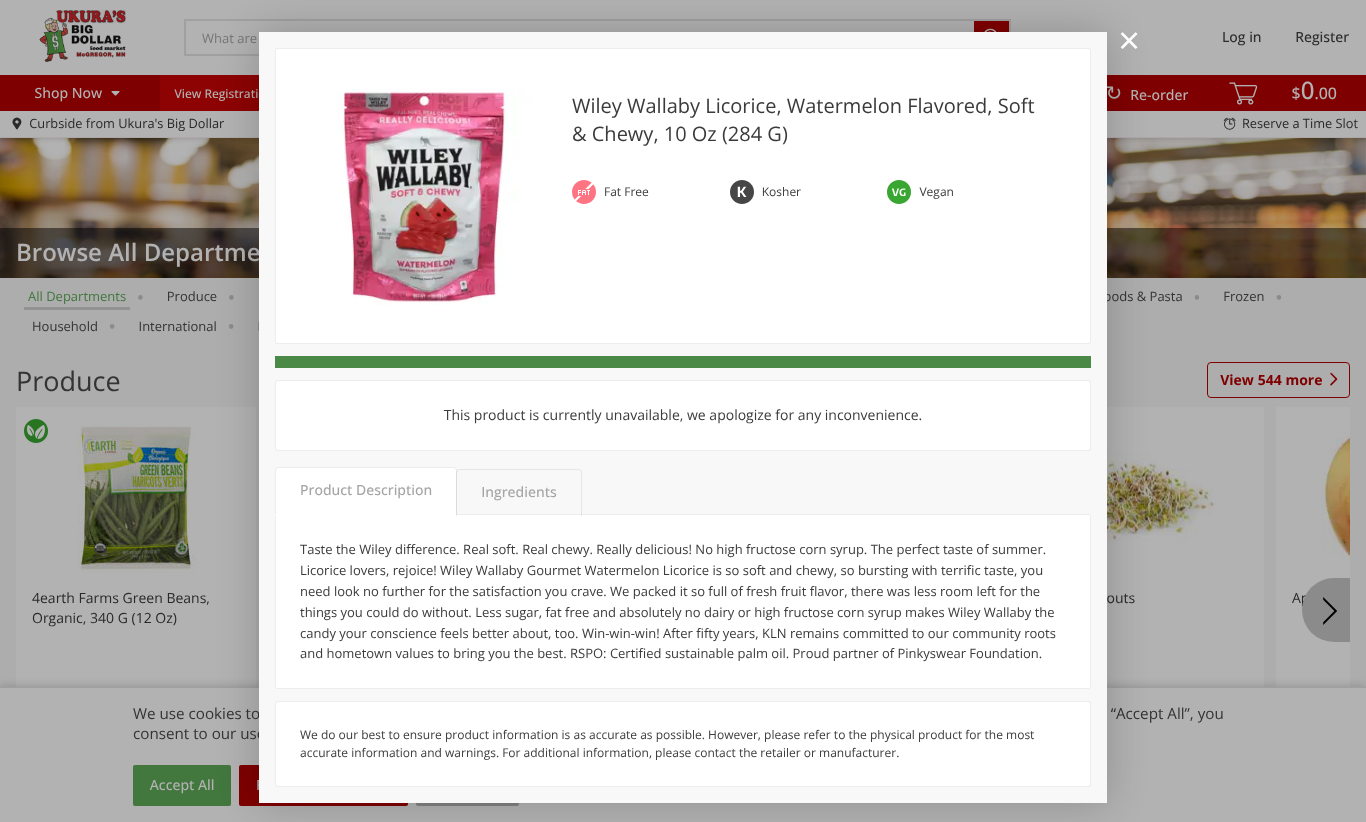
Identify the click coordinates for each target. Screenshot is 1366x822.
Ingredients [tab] (518, 492)
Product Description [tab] (366, 490)
